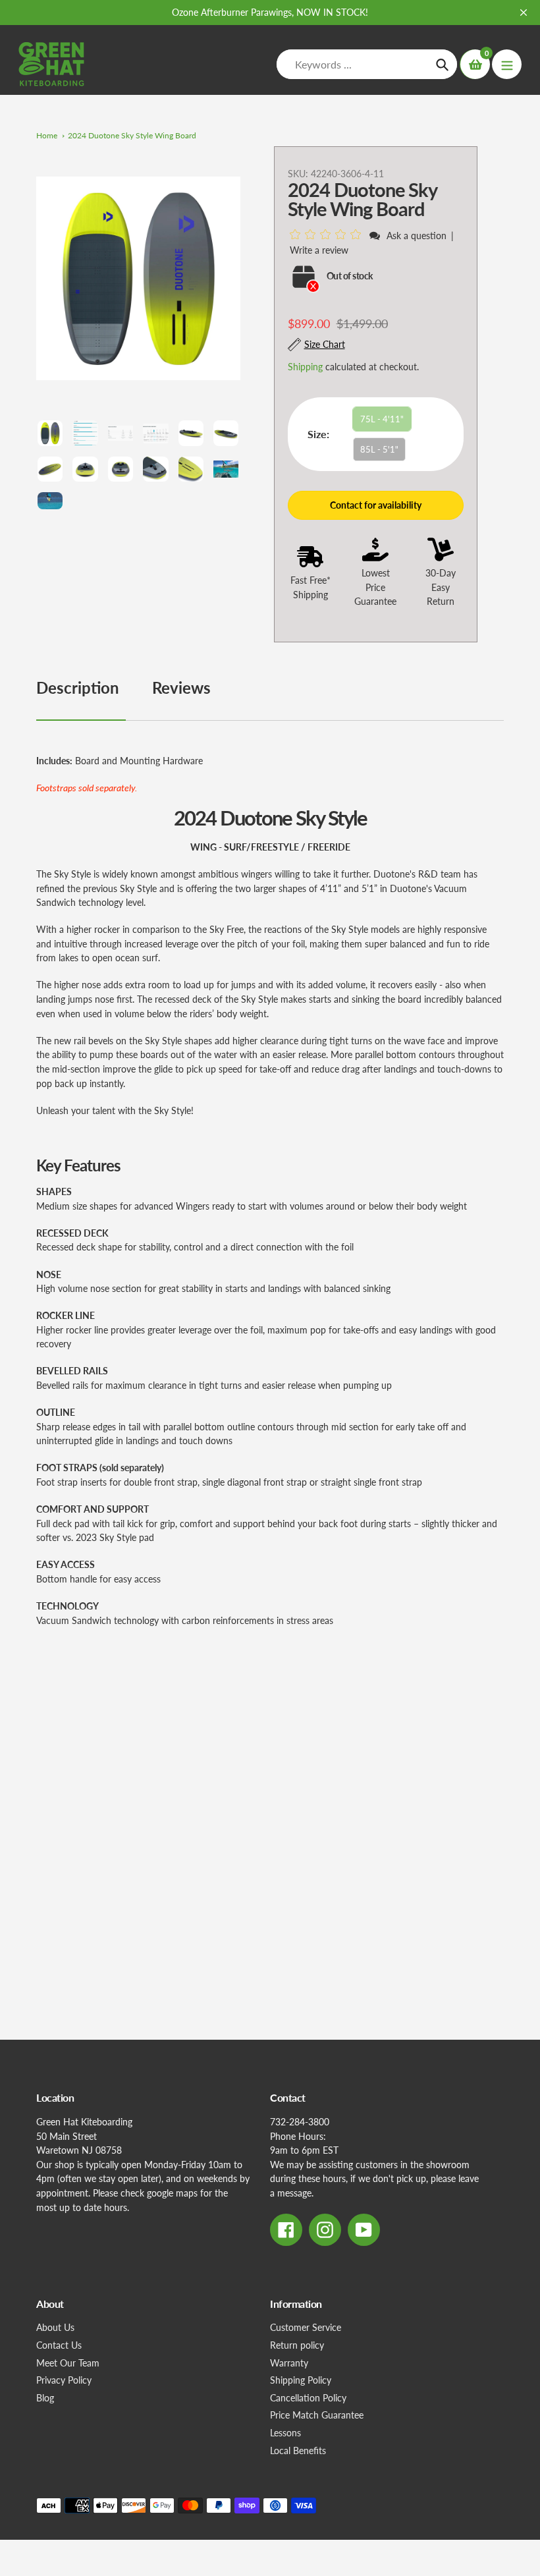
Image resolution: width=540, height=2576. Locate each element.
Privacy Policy (64, 2380)
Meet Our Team (68, 2363)
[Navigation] (507, 64)
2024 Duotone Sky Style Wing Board (132, 135)
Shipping (305, 367)
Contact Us (59, 2345)
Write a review (319, 250)
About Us (55, 2327)
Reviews (181, 687)
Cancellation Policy (308, 2398)
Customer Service (306, 2327)
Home (47, 135)
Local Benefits (298, 2450)
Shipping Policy (301, 2380)
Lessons (285, 2433)
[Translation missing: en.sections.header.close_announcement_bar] (524, 13)
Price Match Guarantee (317, 2415)
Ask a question (417, 236)
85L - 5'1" (379, 449)
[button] (328, 235)
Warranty (289, 2363)
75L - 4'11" (382, 419)
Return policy (297, 2345)
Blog (45, 2398)
